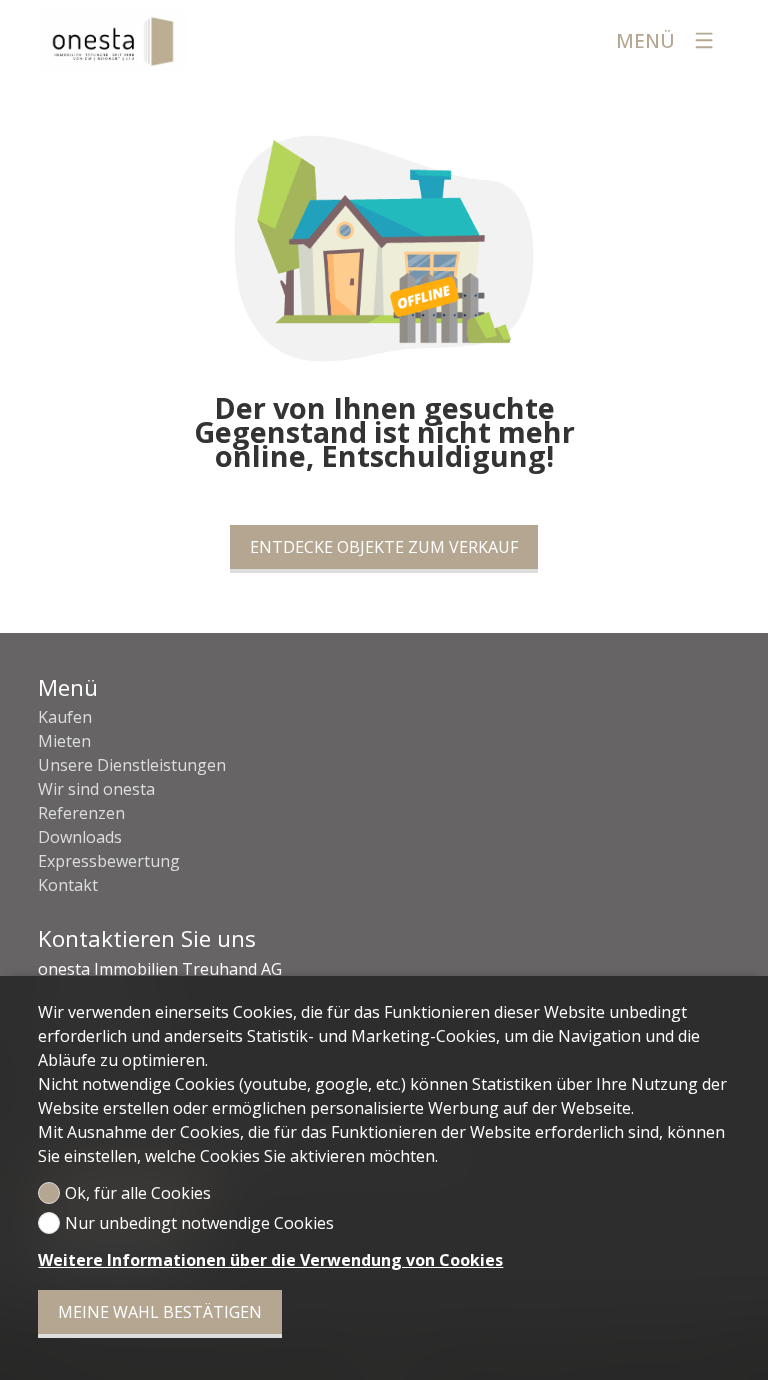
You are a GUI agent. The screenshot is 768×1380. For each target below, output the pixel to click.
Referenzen (81, 813)
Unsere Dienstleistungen (132, 765)
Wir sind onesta (96, 789)
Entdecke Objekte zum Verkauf (384, 547)
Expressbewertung (109, 861)
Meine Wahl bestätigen (160, 1312)
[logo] (113, 40)
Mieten (64, 741)
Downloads (80, 837)
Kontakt (68, 885)
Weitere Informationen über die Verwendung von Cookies (270, 1260)
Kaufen (65, 717)
